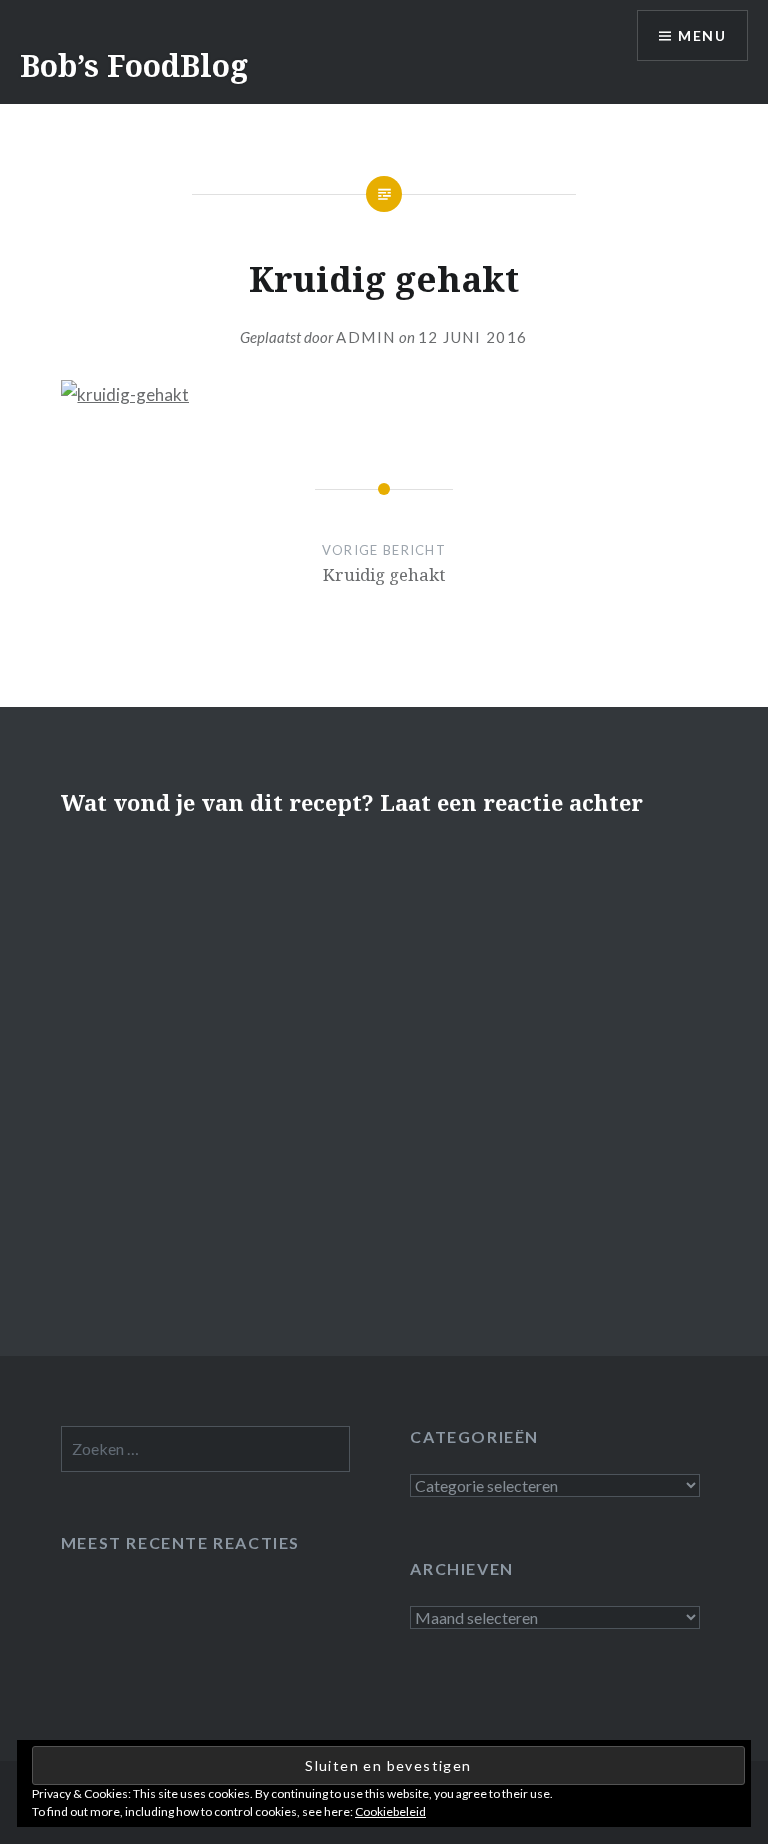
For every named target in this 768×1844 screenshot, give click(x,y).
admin (366, 337)
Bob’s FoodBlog (134, 65)
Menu (702, 35)
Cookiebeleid (390, 1811)
